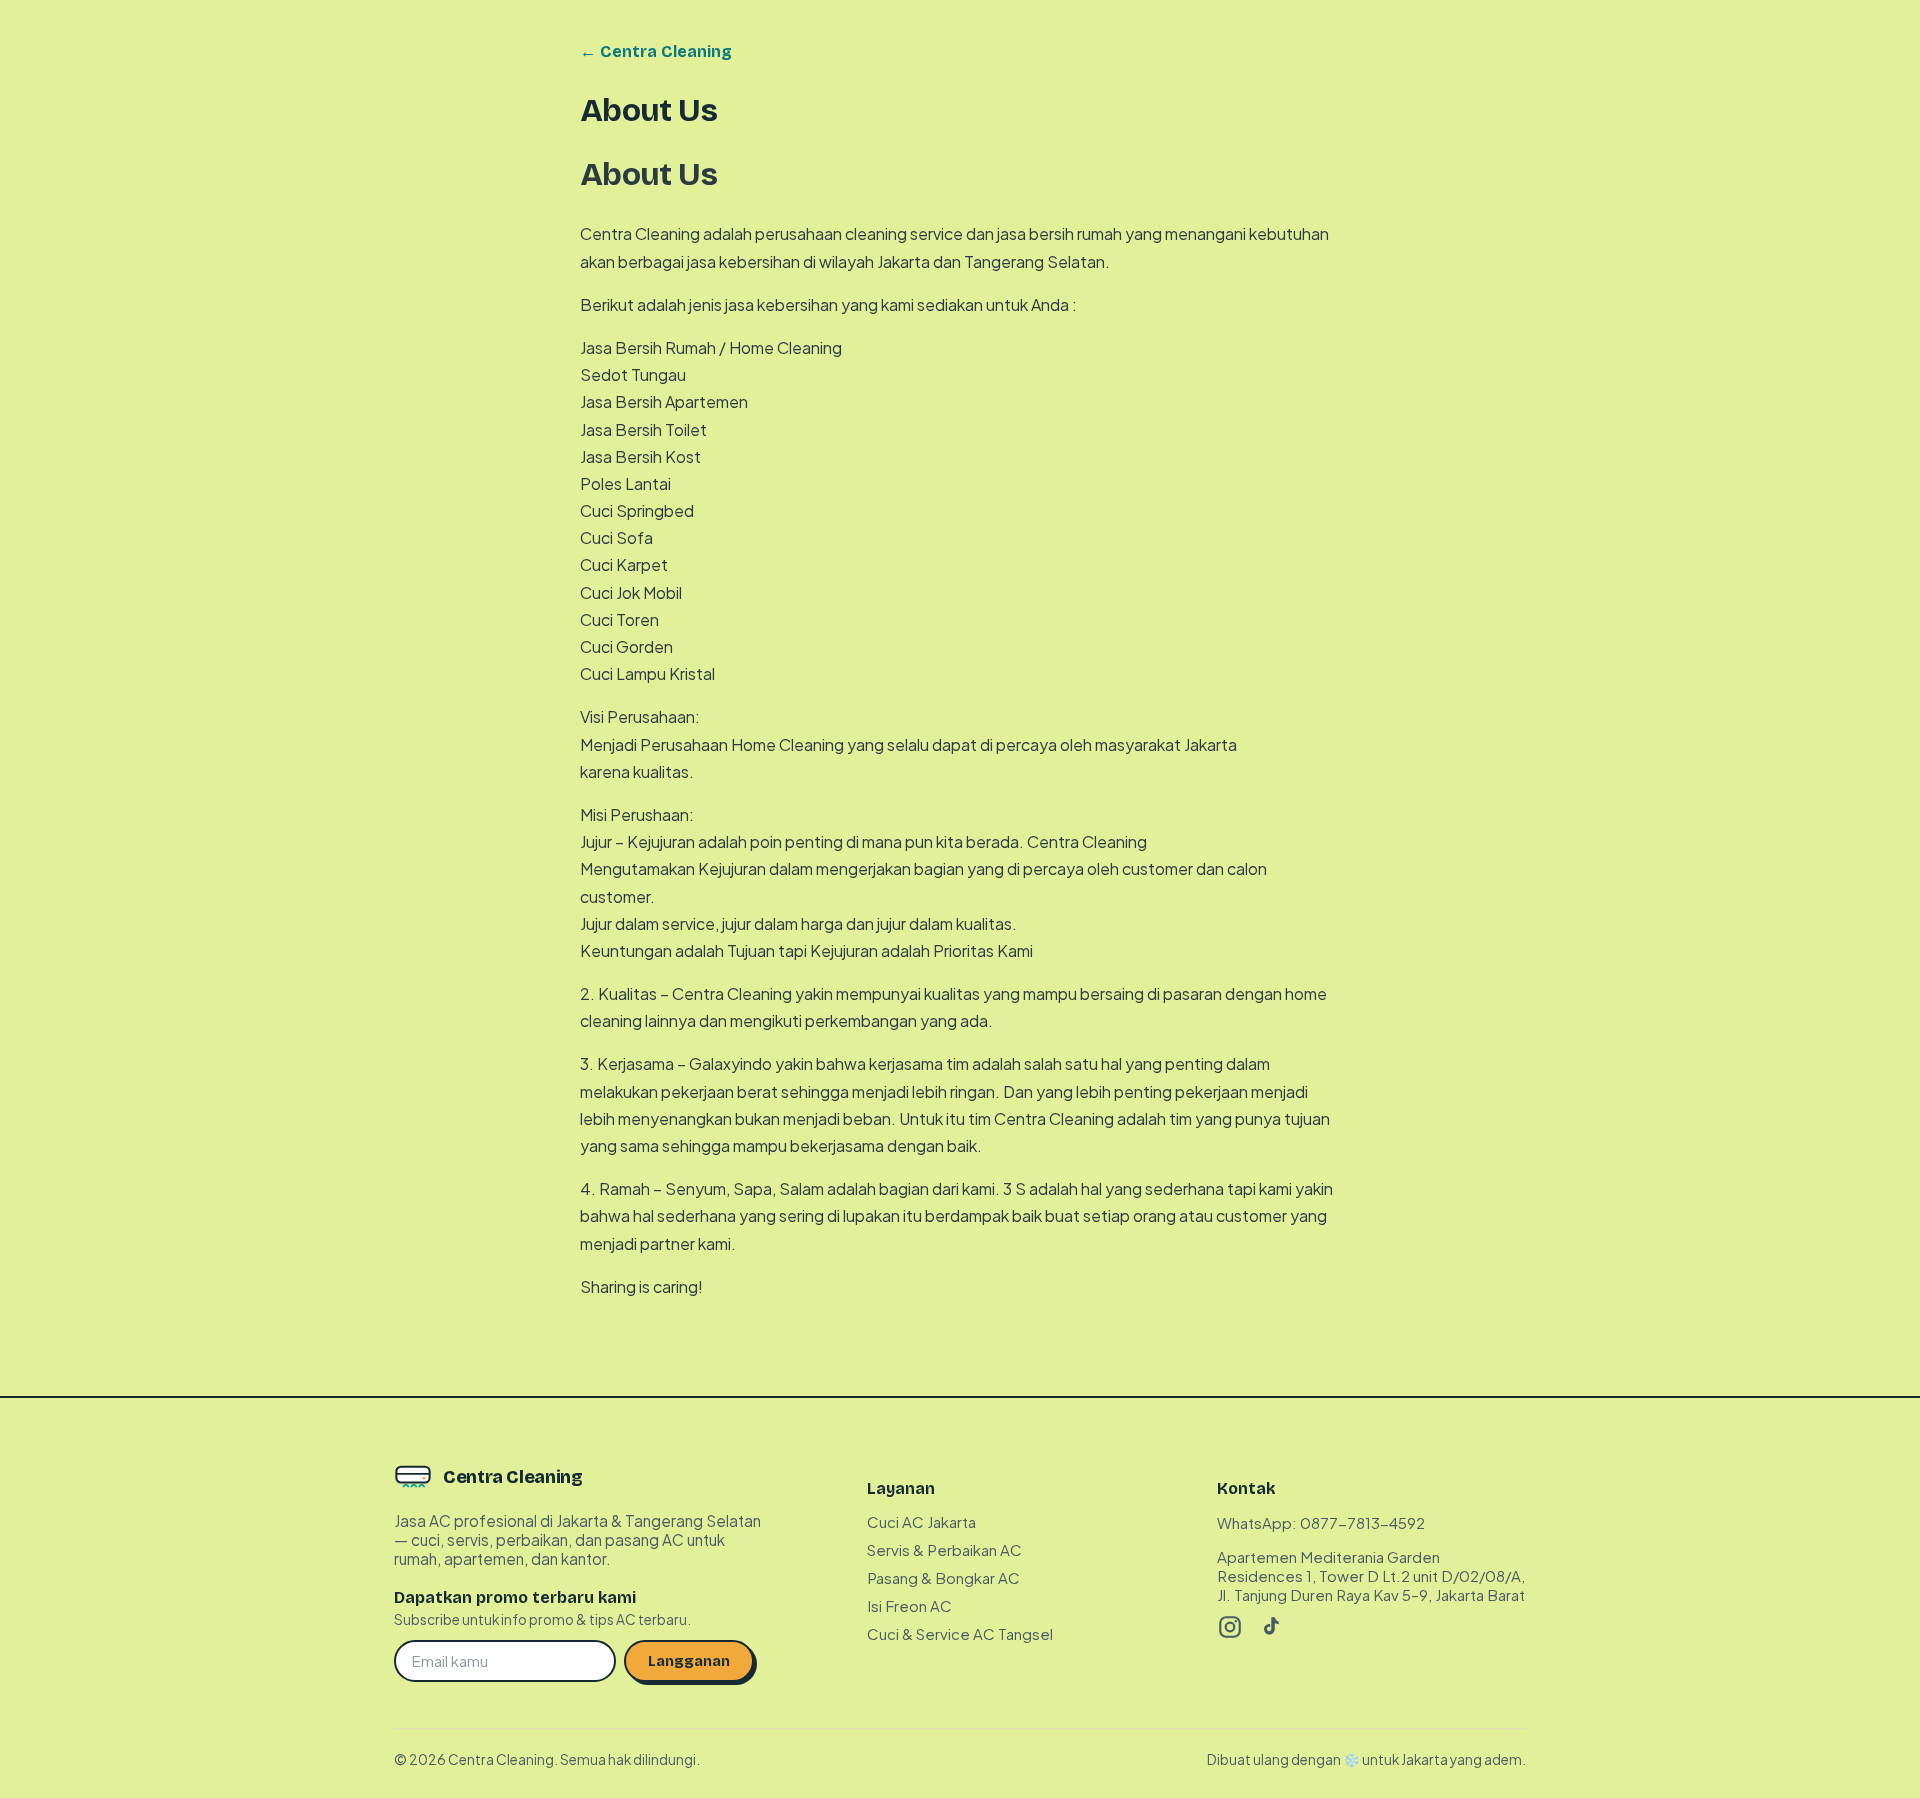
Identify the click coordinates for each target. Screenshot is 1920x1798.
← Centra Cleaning (656, 51)
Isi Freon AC (909, 1605)
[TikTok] (1270, 1627)
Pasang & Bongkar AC (943, 1577)
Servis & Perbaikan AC (944, 1549)
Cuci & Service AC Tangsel (960, 1633)
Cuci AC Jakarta (921, 1521)
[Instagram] (1230, 1627)
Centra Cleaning (513, 1477)
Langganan (689, 1661)
